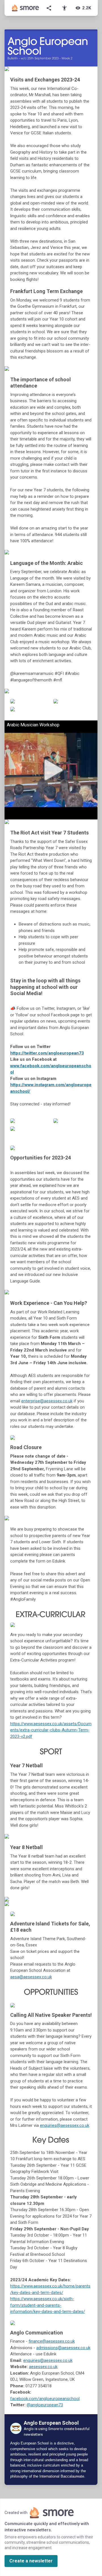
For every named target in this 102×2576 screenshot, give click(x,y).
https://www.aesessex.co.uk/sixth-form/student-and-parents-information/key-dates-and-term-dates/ (48, 2305)
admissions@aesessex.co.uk (63, 2348)
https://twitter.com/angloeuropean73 (47, 1053)
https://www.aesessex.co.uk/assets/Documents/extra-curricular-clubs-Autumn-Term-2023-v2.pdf (51, 1730)
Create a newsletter (31, 2561)
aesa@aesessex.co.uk (31, 1977)
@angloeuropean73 (45, 2405)
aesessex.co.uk (43, 2367)
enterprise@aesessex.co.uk (47, 1401)
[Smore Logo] (25, 8)
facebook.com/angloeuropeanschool (45, 2399)
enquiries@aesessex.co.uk (65, 2125)
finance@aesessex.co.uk (52, 2341)
